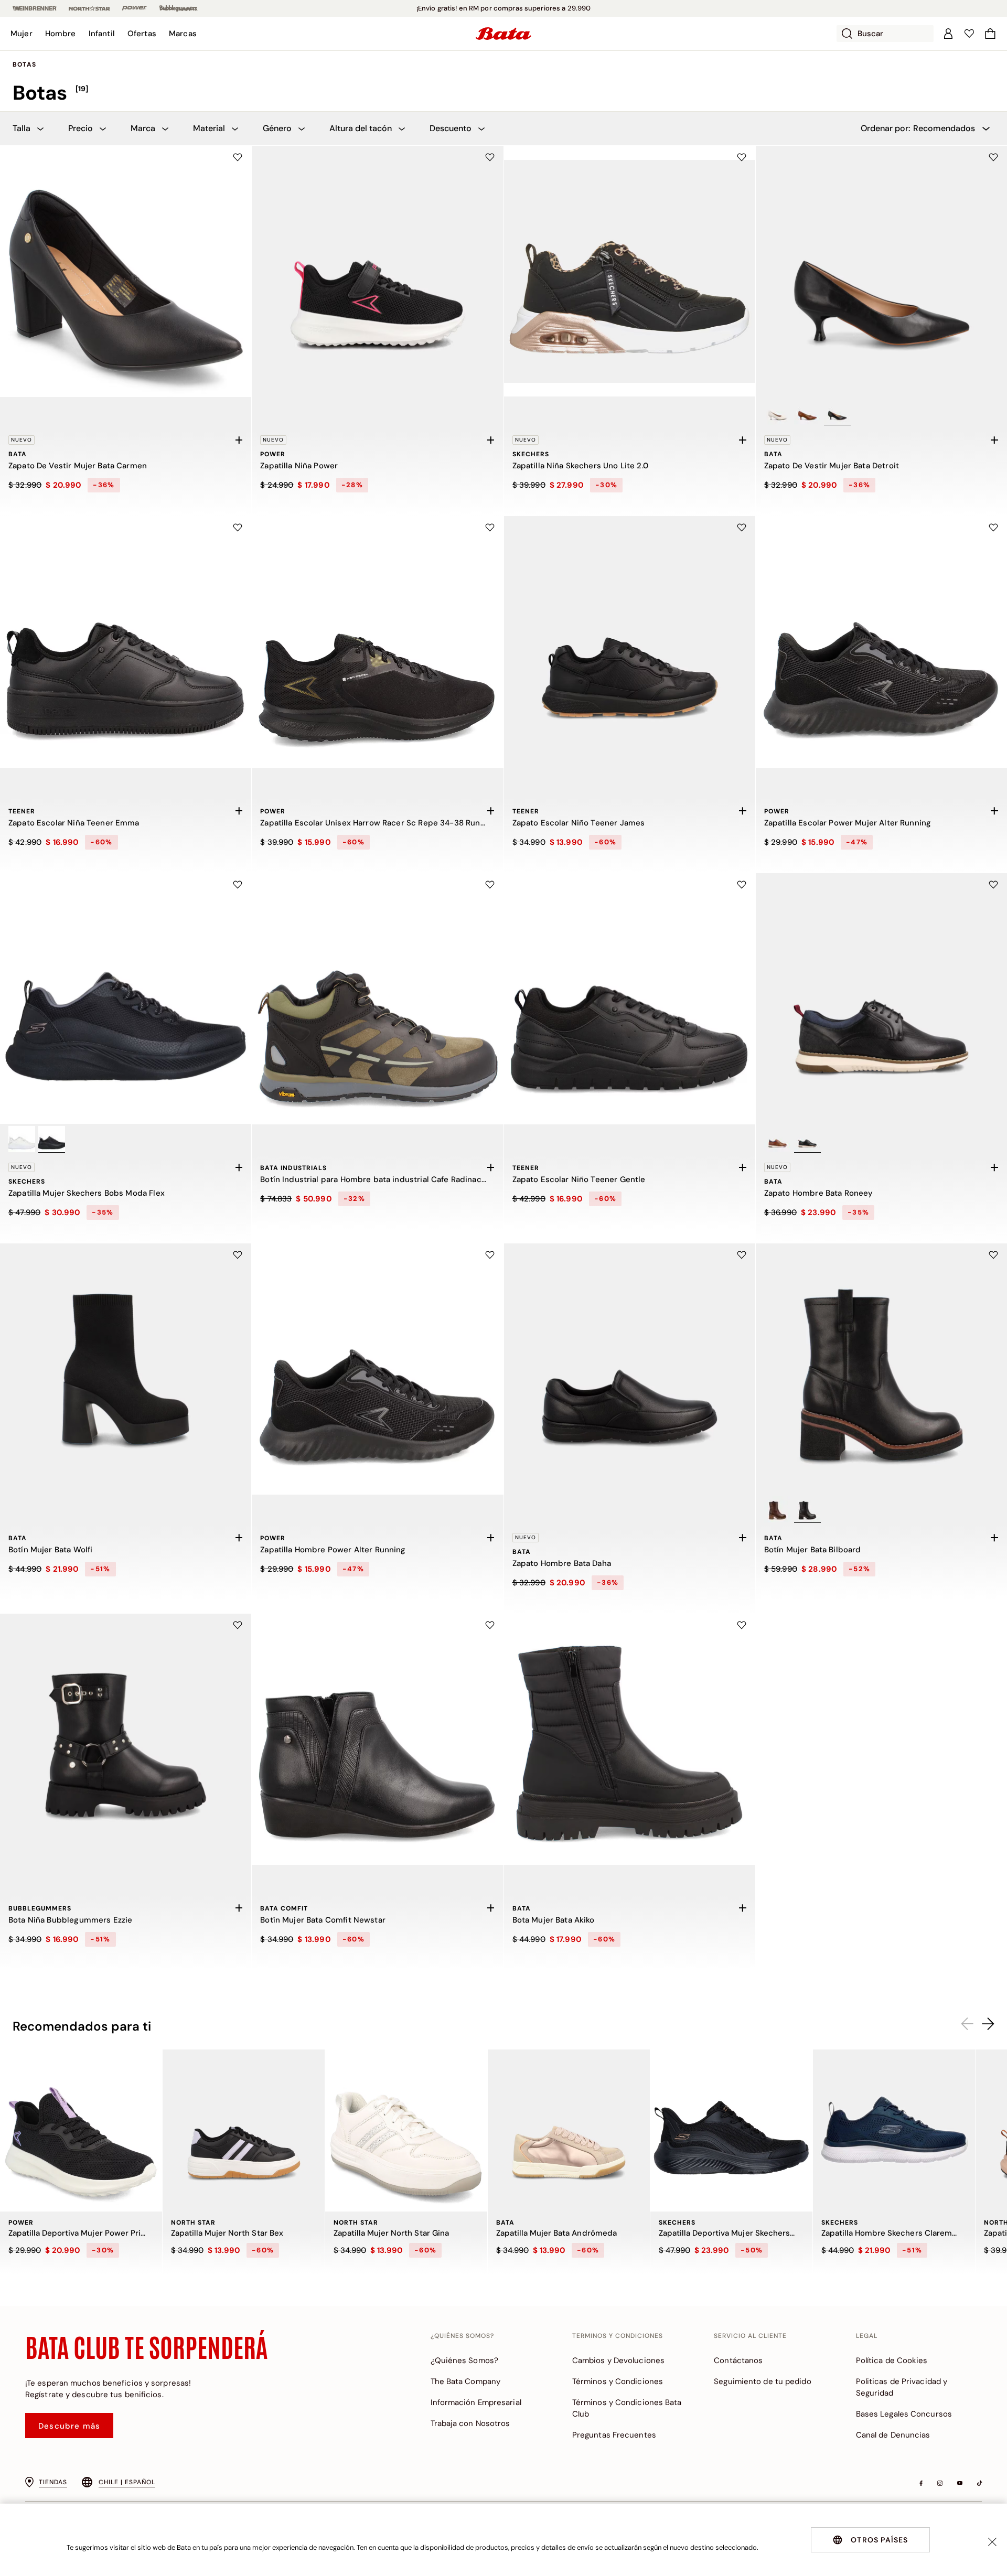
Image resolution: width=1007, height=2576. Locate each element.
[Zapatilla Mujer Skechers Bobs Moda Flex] (126, 999)
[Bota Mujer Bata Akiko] (630, 1739)
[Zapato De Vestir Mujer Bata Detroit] (881, 271)
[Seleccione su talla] (239, 440)
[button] (22, 34)
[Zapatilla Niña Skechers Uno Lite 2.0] (630, 271)
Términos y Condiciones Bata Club (627, 2408)
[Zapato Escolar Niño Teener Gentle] (630, 999)
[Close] (992, 2542)
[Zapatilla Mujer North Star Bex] (244, 2130)
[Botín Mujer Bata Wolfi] (126, 1369)
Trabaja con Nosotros (470, 2423)
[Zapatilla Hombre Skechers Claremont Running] (894, 2130)
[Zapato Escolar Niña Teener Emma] (126, 642)
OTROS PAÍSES (879, 2540)
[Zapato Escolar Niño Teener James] (630, 642)
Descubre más (69, 2426)
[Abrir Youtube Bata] (960, 2483)
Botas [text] (24, 65)
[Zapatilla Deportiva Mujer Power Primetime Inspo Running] (81, 2130)
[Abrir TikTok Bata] (979, 2483)
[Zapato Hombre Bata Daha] (630, 1369)
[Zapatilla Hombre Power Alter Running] (377, 1369)
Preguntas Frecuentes (614, 2435)
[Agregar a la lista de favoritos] (238, 157)
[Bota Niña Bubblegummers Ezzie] (126, 1739)
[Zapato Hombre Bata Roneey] (881, 999)
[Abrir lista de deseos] (969, 34)
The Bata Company (466, 2381)
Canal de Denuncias (893, 2435)
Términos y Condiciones (618, 2381)
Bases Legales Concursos (904, 2414)
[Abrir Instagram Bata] (940, 2483)
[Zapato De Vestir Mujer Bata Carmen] (126, 271)
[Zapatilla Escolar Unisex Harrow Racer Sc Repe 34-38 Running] (377, 642)
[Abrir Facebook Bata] (921, 2483)
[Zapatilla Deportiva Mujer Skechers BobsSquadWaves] (731, 2130)
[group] (504, 93)
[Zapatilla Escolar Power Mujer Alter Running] (881, 642)
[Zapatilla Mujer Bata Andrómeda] (569, 2130)
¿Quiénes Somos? (465, 2360)
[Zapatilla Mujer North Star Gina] (406, 2130)
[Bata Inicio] (504, 34)
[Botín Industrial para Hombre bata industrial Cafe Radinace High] (377, 999)
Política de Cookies (892, 2360)
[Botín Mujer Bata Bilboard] (881, 1369)
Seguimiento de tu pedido (762, 2381)
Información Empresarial (476, 2402)
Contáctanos (738, 2360)
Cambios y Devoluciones (618, 2360)
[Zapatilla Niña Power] (377, 271)
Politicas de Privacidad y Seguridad (902, 2387)
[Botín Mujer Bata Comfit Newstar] (377, 1739)
